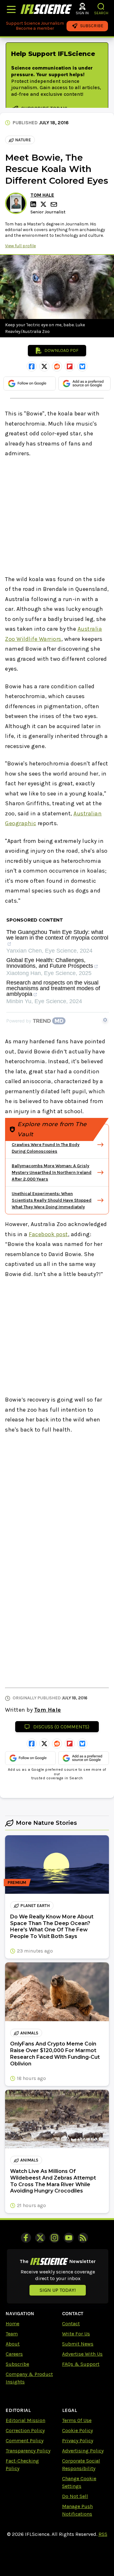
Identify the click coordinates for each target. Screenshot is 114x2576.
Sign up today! (58, 2290)
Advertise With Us (82, 2354)
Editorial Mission (25, 2420)
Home (13, 2324)
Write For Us (76, 2334)
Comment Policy (25, 2441)
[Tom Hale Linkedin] (34, 204)
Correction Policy (25, 2430)
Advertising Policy (83, 2451)
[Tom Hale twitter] (44, 204)
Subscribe (17, 2364)
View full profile (20, 246)
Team (12, 2334)
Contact (71, 2324)
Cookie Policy (77, 2430)
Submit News (78, 2344)
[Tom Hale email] (54, 204)
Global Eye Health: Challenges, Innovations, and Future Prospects (50, 963)
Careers (14, 2354)
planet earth (35, 1906)
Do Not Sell (75, 2496)
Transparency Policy (28, 2451)
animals (29, 2033)
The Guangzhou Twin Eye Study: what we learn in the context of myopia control (57, 935)
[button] (101, 6)
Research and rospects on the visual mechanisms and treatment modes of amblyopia (53, 988)
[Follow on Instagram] (54, 2238)
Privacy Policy (78, 2441)
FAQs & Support (81, 2364)
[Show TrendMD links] (105, 1020)
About (13, 2344)
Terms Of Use (77, 2420)
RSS (103, 2534)
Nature (23, 140)
